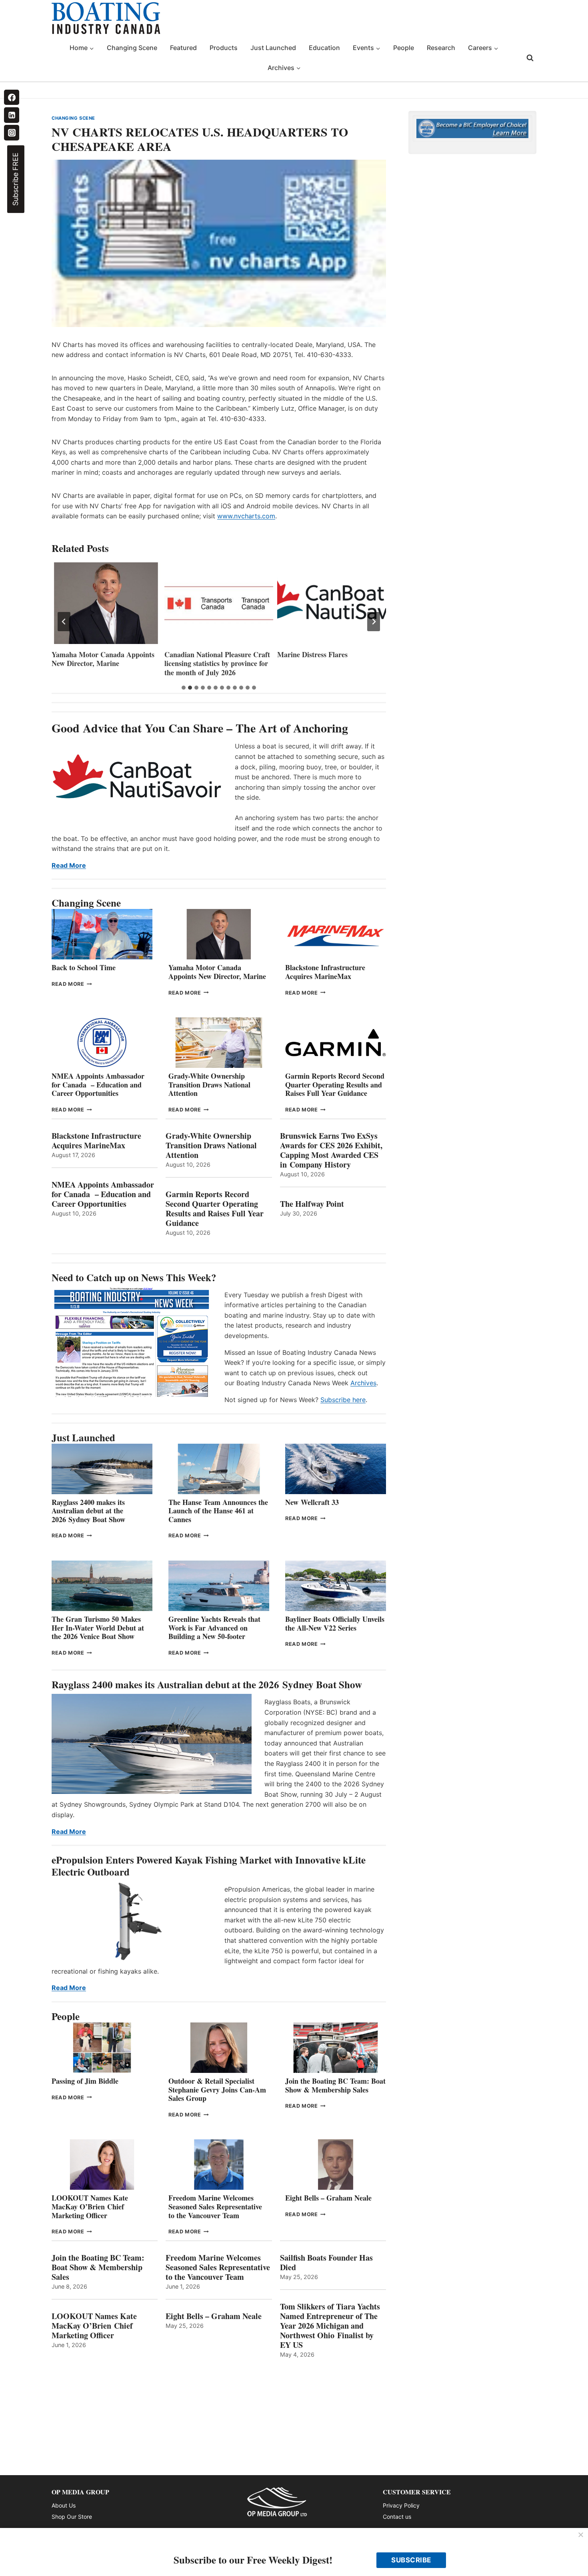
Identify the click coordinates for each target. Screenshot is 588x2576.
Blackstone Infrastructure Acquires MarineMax (325, 972)
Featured (183, 48)
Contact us (397, 2517)
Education (324, 48)
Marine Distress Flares (201, 655)
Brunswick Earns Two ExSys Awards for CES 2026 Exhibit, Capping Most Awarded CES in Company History (331, 1150)
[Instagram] (12, 132)
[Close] (581, 2535)
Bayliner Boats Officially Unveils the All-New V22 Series (335, 1623)
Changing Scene (132, 48)
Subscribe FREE (15, 179)
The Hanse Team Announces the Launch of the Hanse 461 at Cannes (218, 1511)
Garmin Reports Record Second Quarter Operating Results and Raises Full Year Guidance (335, 1084)
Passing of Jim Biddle (85, 2081)
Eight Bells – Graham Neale (328, 2198)
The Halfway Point (312, 1204)
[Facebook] (12, 97)
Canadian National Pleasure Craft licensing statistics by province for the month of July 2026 (104, 664)
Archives (363, 1383)
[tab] (184, 688)
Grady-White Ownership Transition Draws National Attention (209, 1084)
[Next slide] (374, 622)
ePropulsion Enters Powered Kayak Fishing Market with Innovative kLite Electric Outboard (209, 1866)
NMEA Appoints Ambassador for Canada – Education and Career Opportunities (98, 1084)
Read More (69, 865)
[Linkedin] (12, 115)
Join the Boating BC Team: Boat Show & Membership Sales (335, 2085)
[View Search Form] (530, 58)
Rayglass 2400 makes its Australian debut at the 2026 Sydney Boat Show (88, 1511)
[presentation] (106, 603)
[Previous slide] (64, 622)
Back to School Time (84, 967)
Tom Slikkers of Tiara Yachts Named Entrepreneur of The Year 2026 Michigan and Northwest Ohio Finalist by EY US (330, 2326)
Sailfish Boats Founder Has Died (326, 2263)
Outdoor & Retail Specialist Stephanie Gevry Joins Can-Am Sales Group (217, 2089)
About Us (64, 2505)
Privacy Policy (401, 2505)
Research (441, 48)
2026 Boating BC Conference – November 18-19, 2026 (325, 659)
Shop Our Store (72, 2517)
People (404, 48)
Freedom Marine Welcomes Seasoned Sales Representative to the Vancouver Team (215, 2206)
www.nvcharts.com (246, 516)
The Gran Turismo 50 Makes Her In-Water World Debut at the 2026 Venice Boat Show (98, 1628)
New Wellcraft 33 (312, 1502)
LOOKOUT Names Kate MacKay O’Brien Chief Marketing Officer (90, 2206)
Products (224, 48)
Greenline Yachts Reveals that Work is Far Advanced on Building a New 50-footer (214, 1628)
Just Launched (273, 48)
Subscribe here (343, 1400)
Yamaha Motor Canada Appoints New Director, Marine (217, 972)
